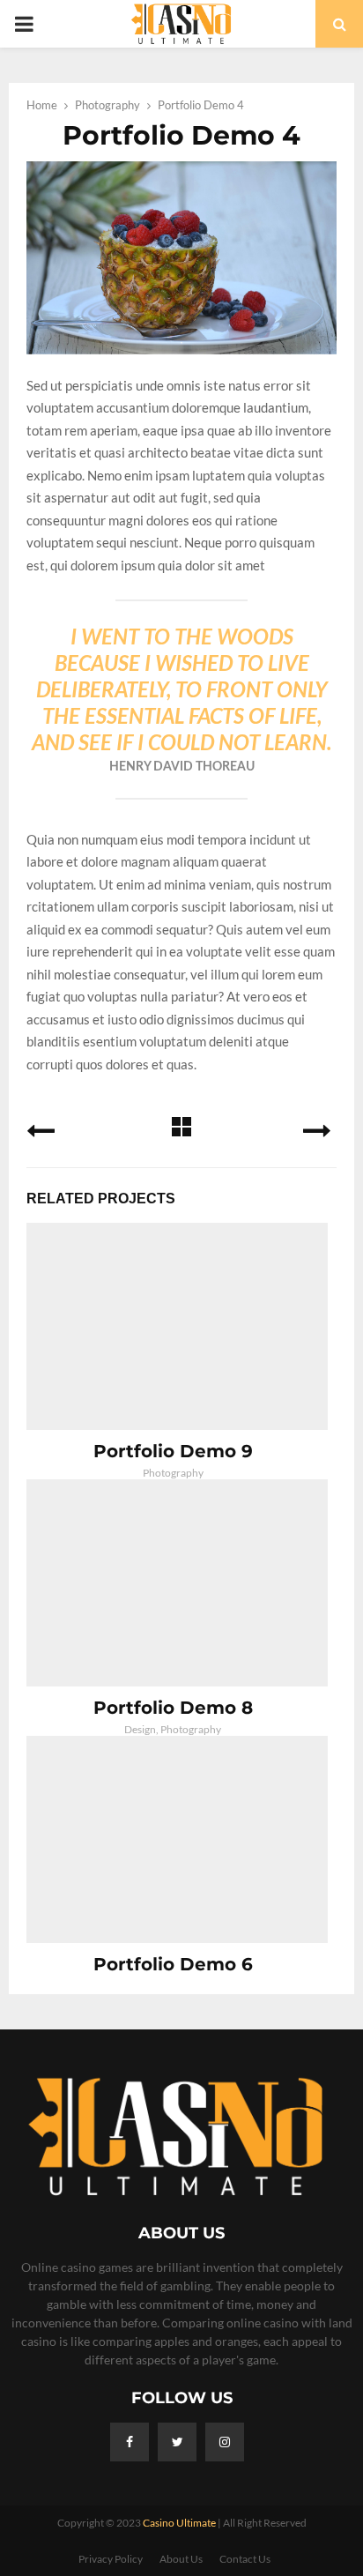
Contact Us (245, 2559)
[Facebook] (130, 2442)
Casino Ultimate (179, 2523)
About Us (181, 2559)
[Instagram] (225, 2442)
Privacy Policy (111, 2559)
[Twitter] (177, 2442)
